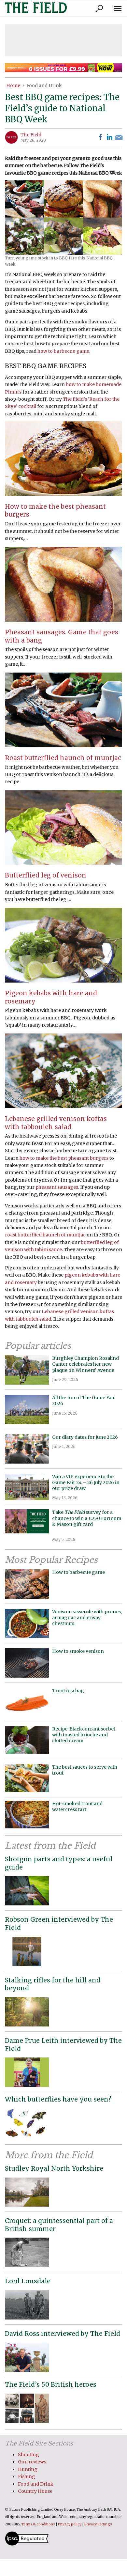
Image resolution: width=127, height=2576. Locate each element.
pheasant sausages (57, 1187)
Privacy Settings (98, 2524)
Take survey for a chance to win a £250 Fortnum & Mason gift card (87, 1521)
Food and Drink (44, 85)
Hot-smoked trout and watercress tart (77, 1807)
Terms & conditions (38, 2524)
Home (13, 85)
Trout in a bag (68, 1691)
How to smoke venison (78, 1651)
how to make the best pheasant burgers (64, 1158)
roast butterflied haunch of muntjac (45, 1235)
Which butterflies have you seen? (58, 2099)
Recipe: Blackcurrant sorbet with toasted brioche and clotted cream (84, 1735)
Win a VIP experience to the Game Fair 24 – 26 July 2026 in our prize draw (86, 1482)
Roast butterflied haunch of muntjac (63, 758)
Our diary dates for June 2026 (85, 1437)
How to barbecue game (78, 1572)
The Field (31, 135)
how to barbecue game (63, 351)
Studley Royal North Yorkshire (54, 2168)
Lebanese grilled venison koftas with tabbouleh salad (56, 1123)
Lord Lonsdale (28, 2281)
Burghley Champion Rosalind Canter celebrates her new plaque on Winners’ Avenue (85, 1364)
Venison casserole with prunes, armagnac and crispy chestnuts (87, 1618)
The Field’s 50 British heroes (51, 2384)
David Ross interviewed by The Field (63, 2334)
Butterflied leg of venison (46, 875)
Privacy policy (70, 2524)
